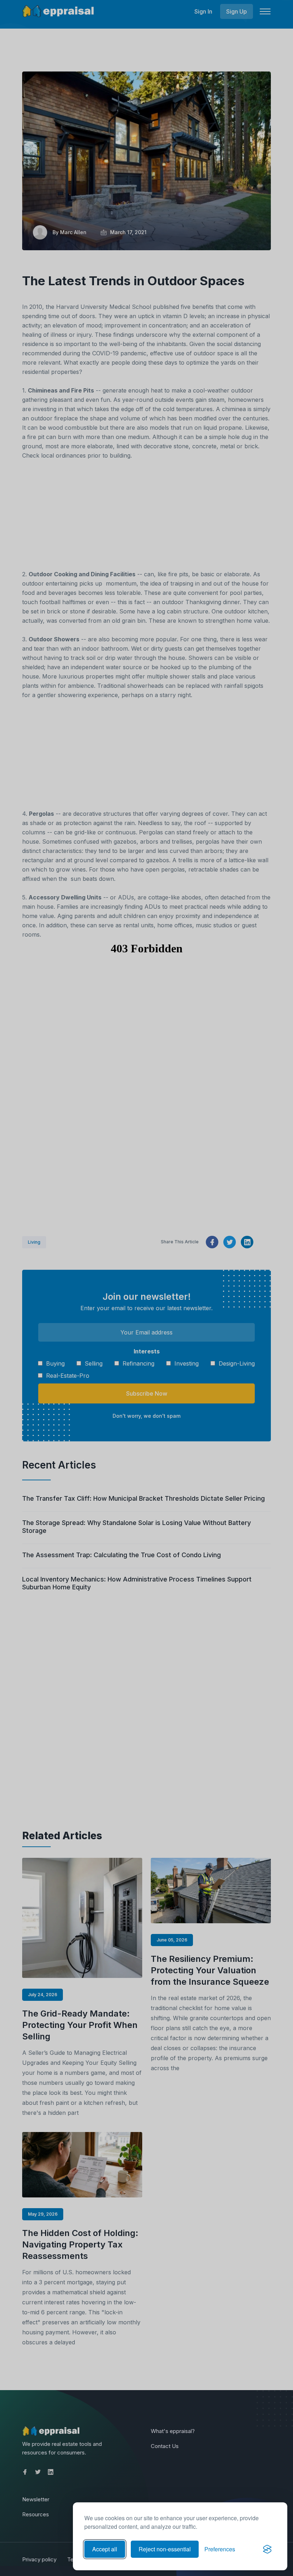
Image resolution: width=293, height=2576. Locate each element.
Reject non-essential (165, 2549)
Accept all (105, 2549)
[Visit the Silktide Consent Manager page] (267, 2549)
